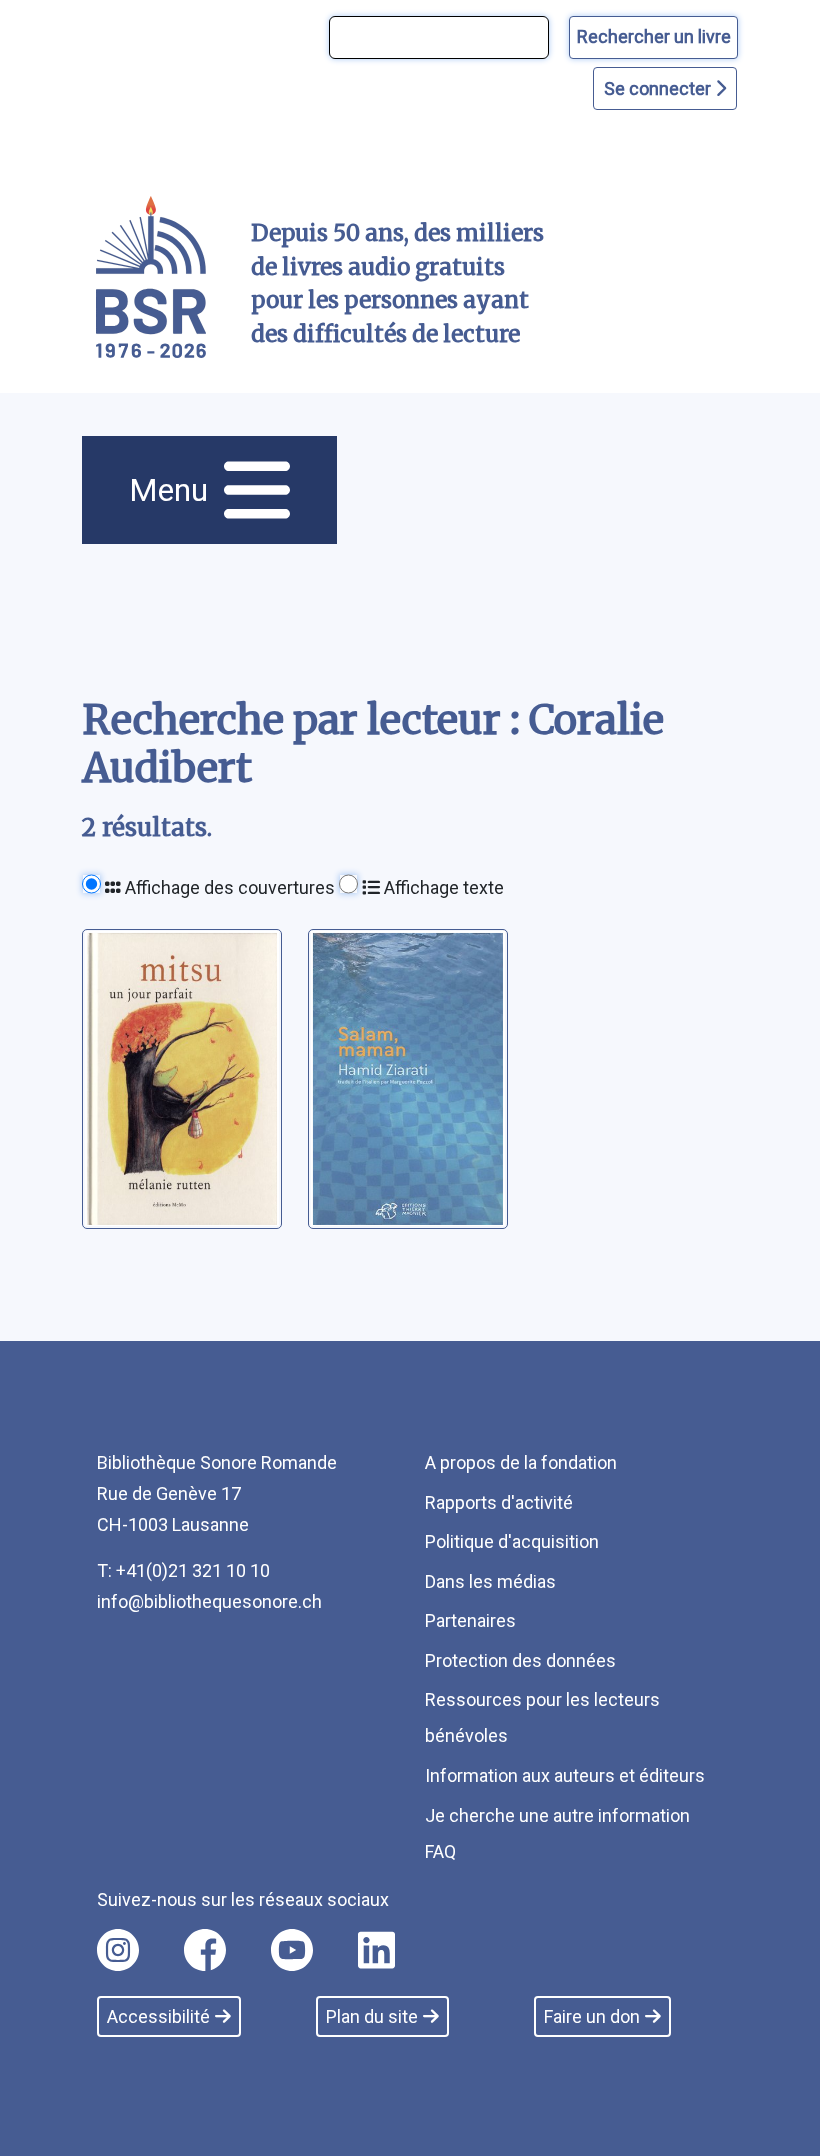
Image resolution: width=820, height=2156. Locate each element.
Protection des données (520, 1660)
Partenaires (470, 1620)
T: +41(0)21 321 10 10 (183, 1570)
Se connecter (659, 88)
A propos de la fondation (521, 1462)
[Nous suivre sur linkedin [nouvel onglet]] (376, 1950)
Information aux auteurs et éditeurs (565, 1775)
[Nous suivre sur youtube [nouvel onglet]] (292, 1950)
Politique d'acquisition (512, 1541)
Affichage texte (442, 887)
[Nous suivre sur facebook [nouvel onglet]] (205, 1950)
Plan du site (372, 2016)
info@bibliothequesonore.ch (209, 1601)
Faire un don (592, 2016)
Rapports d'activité (499, 1502)
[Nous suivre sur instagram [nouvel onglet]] (118, 1950)
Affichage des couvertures (228, 887)
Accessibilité (158, 2016)
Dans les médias (490, 1581)
